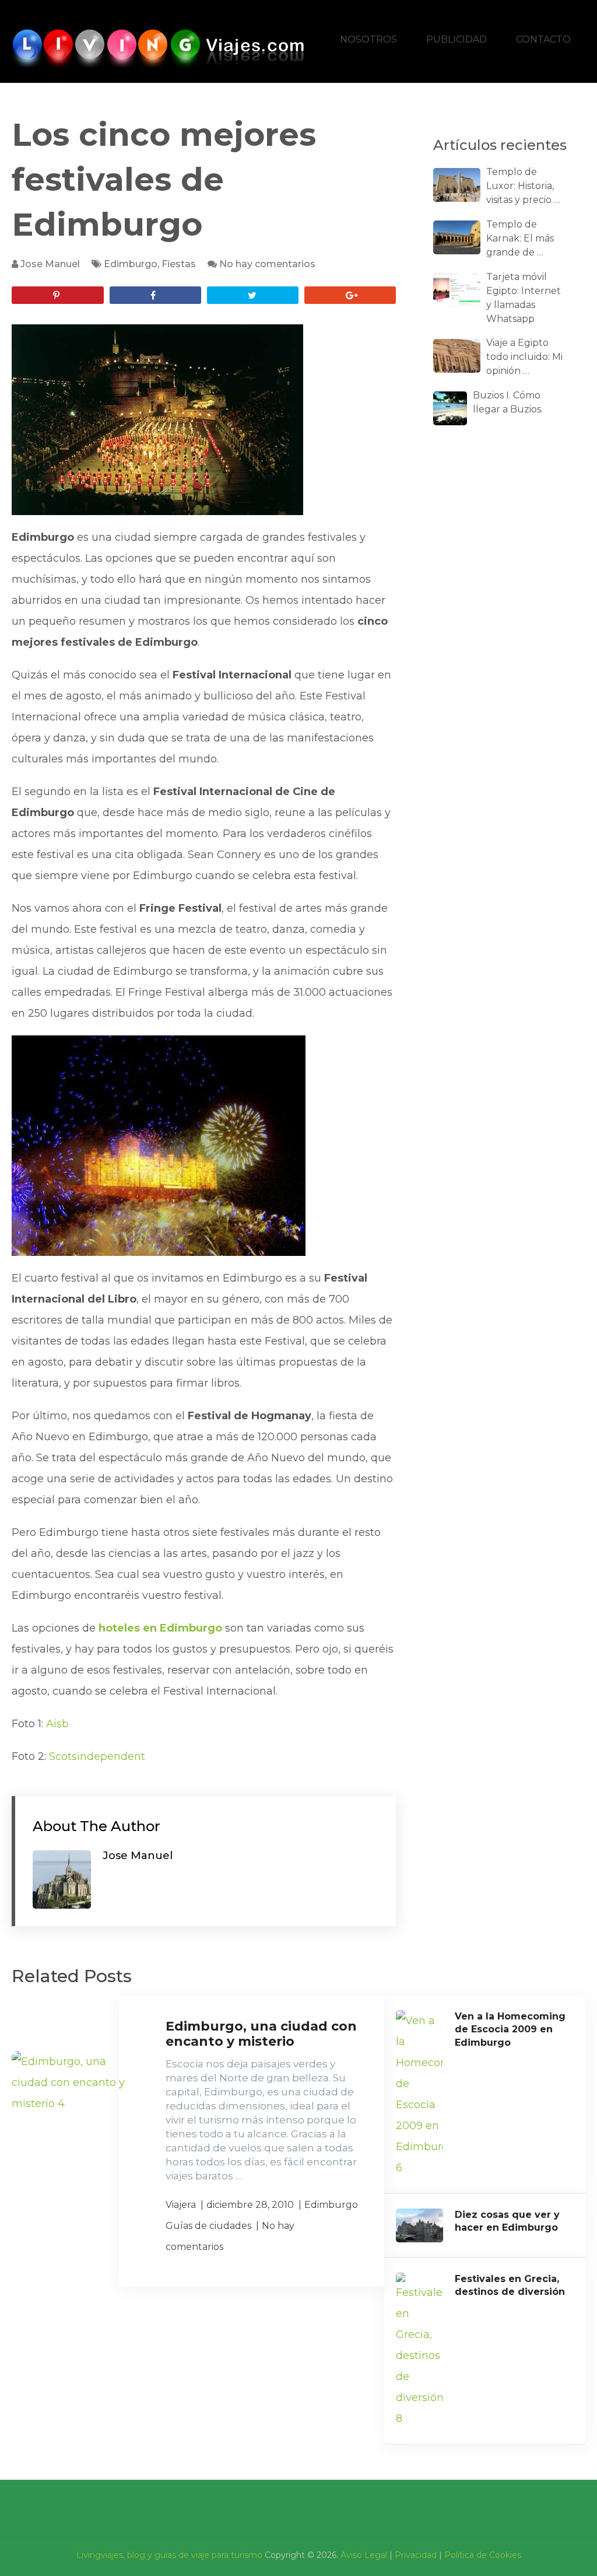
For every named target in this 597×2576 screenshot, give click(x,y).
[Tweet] (253, 295)
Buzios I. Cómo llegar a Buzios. (508, 402)
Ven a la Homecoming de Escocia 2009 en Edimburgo (510, 2029)
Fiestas (179, 264)
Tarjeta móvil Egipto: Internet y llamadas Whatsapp (524, 298)
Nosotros (368, 39)
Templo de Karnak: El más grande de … (520, 238)
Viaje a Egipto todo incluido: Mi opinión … (524, 357)
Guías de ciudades (208, 2226)
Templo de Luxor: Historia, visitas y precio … (523, 186)
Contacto (543, 39)
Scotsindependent (97, 1756)
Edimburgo (131, 264)
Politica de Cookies (483, 2555)
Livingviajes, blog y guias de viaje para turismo (169, 2555)
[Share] (155, 295)
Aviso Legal (364, 2555)
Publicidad (456, 39)
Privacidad (416, 2555)
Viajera (181, 2205)
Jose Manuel (50, 264)
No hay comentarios (267, 264)
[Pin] (57, 295)
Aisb (57, 1724)
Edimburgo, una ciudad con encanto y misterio (261, 2034)
